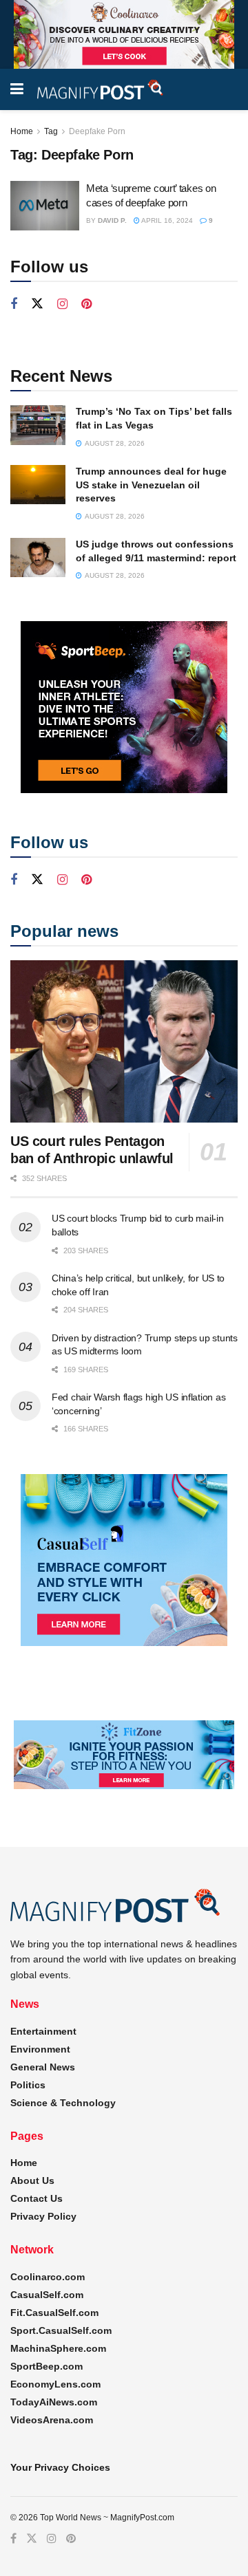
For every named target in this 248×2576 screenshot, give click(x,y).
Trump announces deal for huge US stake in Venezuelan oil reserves (151, 485)
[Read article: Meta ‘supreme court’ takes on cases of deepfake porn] (45, 206)
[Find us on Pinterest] (86, 304)
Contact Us (37, 2198)
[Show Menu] (17, 89)
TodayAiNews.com (54, 2402)
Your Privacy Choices (60, 2467)
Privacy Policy (43, 2216)
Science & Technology (63, 2103)
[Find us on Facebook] (14, 304)
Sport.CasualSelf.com (61, 2330)
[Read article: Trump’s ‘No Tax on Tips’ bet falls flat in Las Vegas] (38, 425)
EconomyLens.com (55, 2384)
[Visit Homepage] (101, 90)
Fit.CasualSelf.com (54, 2313)
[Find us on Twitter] (37, 304)
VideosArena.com (52, 2420)
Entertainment (43, 2031)
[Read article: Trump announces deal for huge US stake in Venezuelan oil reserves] (38, 485)
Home (22, 131)
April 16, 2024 (166, 220)
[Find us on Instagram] (62, 304)
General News (43, 2067)
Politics (28, 2085)
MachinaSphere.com (58, 2348)
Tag (51, 131)
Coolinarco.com (48, 2277)
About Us (32, 2180)
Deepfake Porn (97, 131)
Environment (40, 2049)
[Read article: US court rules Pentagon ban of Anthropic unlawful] (124, 1041)
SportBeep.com (46, 2366)
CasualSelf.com (47, 2295)
